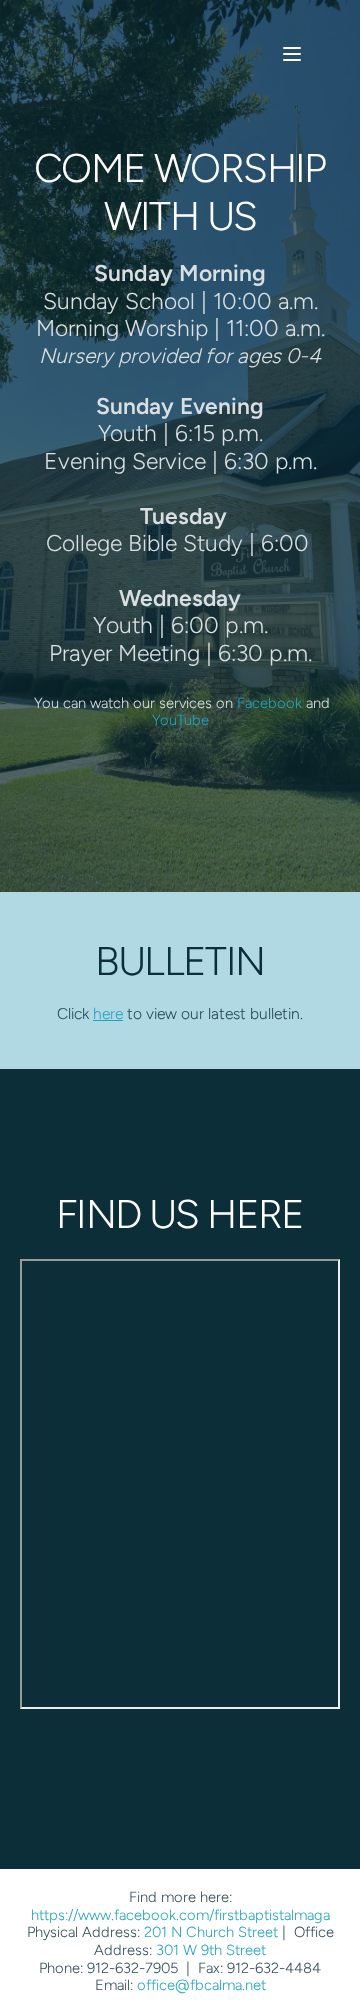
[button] (292, 54)
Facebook (269, 703)
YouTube (180, 720)
